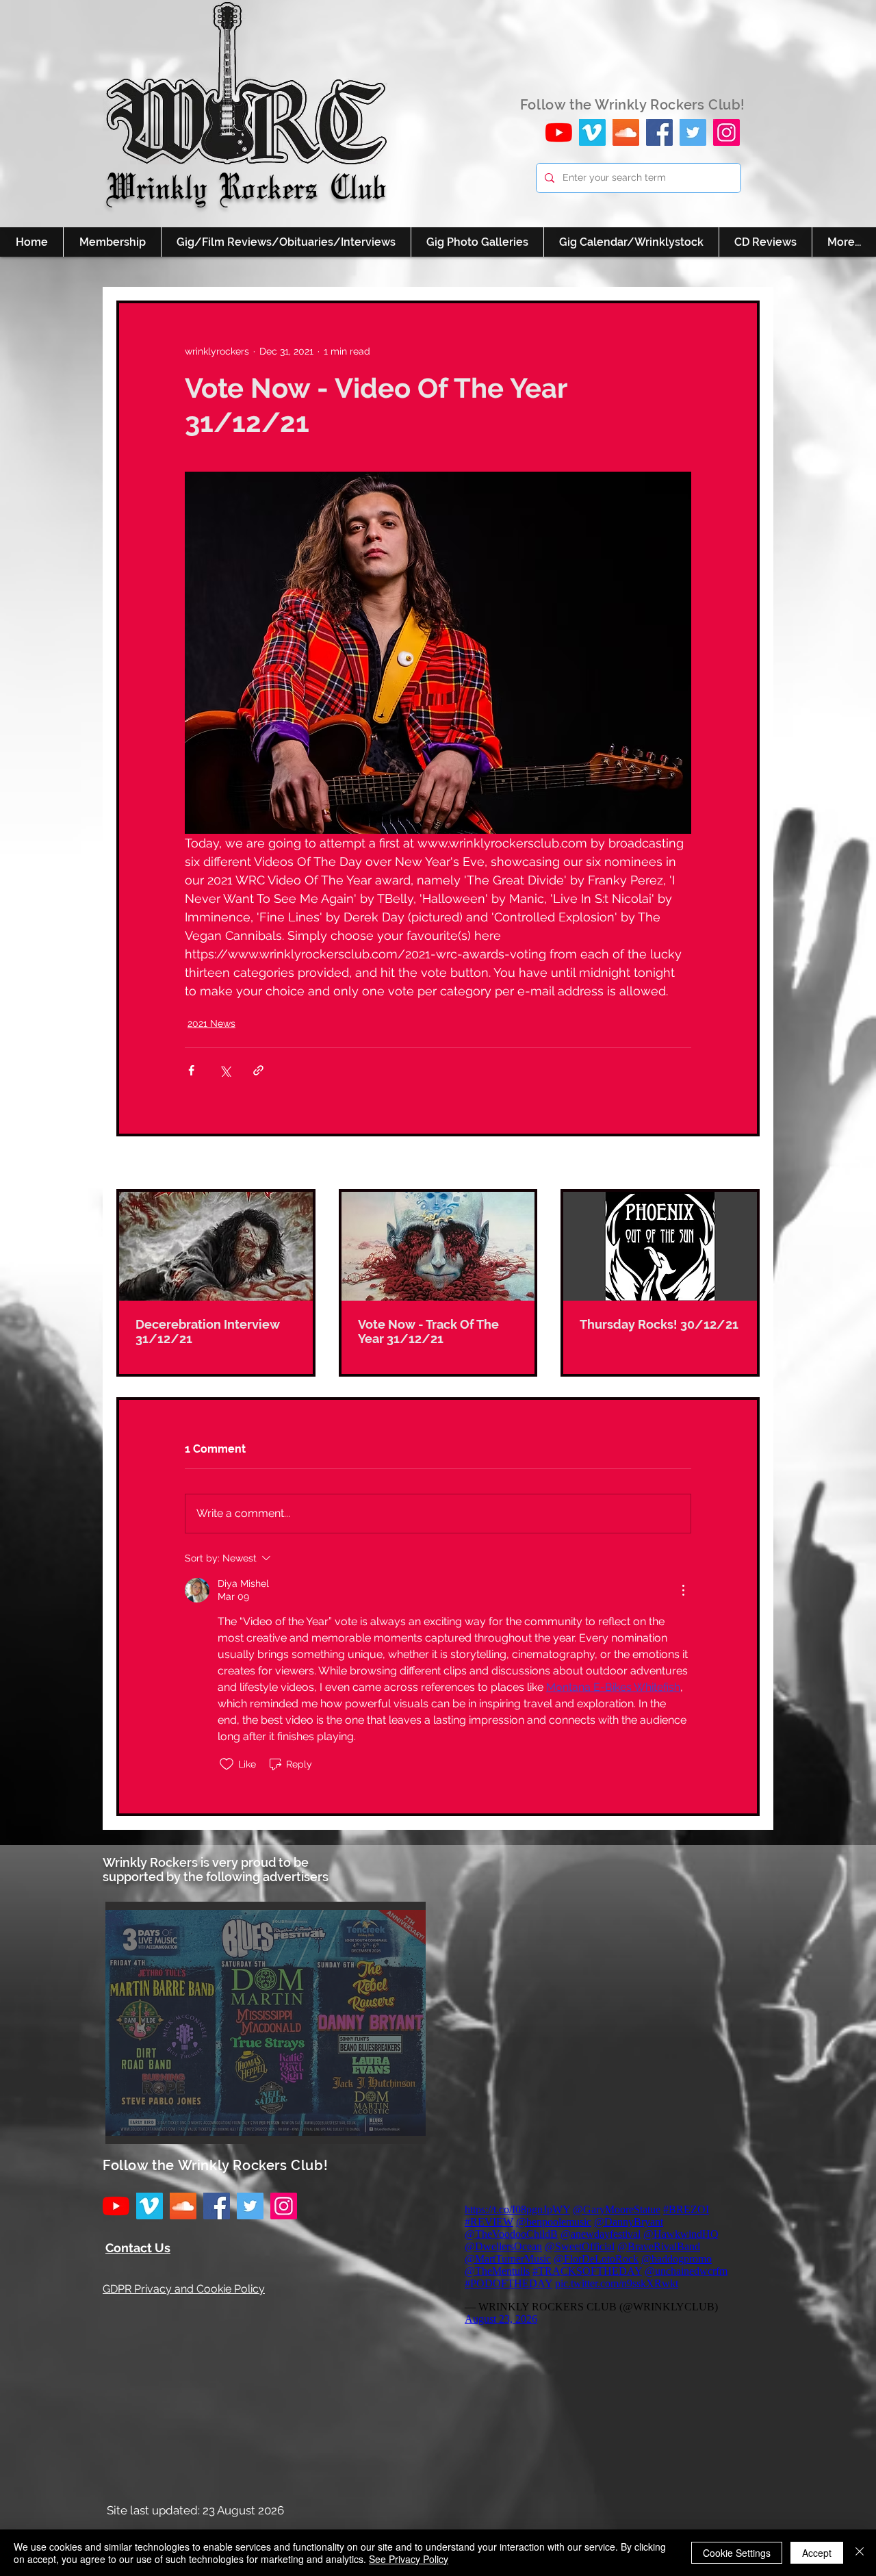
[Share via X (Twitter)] (225, 1070)
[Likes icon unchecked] (227, 1764)
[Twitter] (693, 132)
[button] (266, 2023)
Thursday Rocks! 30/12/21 (659, 1324)
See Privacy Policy (409, 2559)
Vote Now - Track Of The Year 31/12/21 (428, 1331)
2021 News (211, 1023)
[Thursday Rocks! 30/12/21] (660, 1246)
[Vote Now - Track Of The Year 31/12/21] (438, 1246)
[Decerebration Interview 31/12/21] (216, 1246)
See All (744, 1164)
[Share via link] (258, 1070)
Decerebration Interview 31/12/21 (208, 1331)
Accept (817, 2553)
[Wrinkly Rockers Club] (592, 132)
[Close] (860, 2553)
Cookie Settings (737, 2553)
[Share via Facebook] (191, 1070)
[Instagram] (726, 132)
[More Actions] (683, 1590)
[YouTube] (559, 132)
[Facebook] (659, 132)
